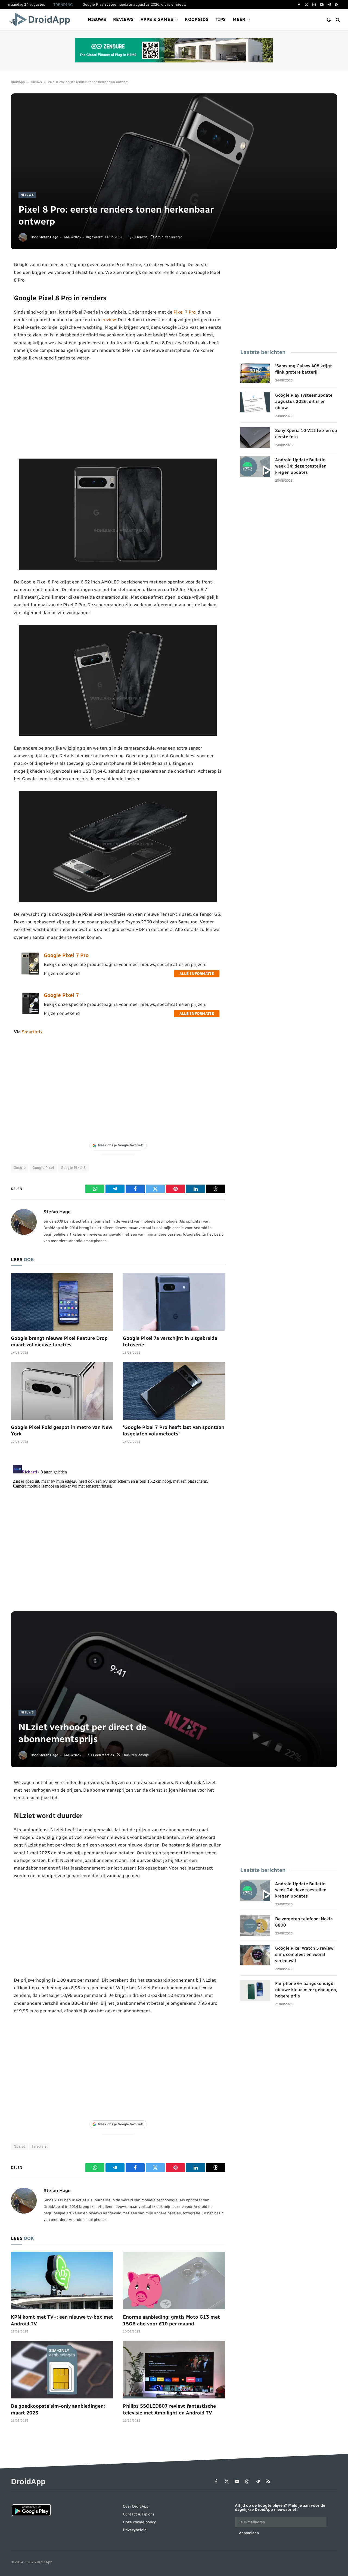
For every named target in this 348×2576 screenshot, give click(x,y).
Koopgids (197, 19)
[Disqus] (118, 1530)
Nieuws (97, 19)
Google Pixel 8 (73, 1168)
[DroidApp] (41, 20)
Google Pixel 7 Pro (66, 955)
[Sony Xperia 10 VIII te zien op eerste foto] (255, 437)
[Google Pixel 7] (30, 1013)
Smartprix (32, 1032)
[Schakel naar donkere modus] (329, 20)
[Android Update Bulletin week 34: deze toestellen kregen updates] (255, 467)
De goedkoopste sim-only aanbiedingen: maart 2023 (58, 2409)
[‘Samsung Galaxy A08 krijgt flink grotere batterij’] (255, 373)
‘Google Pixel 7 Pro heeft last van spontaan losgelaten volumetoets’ (174, 1431)
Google (20, 1168)
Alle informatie (197, 974)
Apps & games (157, 19)
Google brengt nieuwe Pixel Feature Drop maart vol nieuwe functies (59, 1341)
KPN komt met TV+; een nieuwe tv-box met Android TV (62, 2320)
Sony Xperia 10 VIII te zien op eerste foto (306, 434)
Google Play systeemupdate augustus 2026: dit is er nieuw (134, 4)
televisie (39, 2146)
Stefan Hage (48, 237)
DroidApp (18, 82)
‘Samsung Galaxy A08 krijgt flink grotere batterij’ (304, 369)
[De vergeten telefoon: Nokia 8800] (255, 1926)
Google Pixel (43, 1168)
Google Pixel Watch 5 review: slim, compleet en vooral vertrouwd (305, 1954)
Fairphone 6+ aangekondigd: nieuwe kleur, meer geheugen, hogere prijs (306, 1990)
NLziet (19, 2146)
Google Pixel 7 (61, 995)
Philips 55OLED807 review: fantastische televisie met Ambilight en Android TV (169, 2409)
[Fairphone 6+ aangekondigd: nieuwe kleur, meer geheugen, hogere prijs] (255, 1990)
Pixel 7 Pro (184, 312)
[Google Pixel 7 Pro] (30, 973)
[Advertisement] (118, 410)
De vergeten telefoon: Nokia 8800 (304, 1922)
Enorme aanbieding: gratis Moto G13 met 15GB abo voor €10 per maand (171, 2320)
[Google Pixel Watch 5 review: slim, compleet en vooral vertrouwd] (255, 1955)
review (109, 320)
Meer (239, 19)
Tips (221, 19)
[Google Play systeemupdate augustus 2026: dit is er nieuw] (255, 402)
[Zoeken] (337, 20)
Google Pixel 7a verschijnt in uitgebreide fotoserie (170, 1341)
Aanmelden (249, 2533)
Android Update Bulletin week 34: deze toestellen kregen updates (301, 466)
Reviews (123, 19)
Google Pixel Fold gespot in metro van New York (62, 1431)
